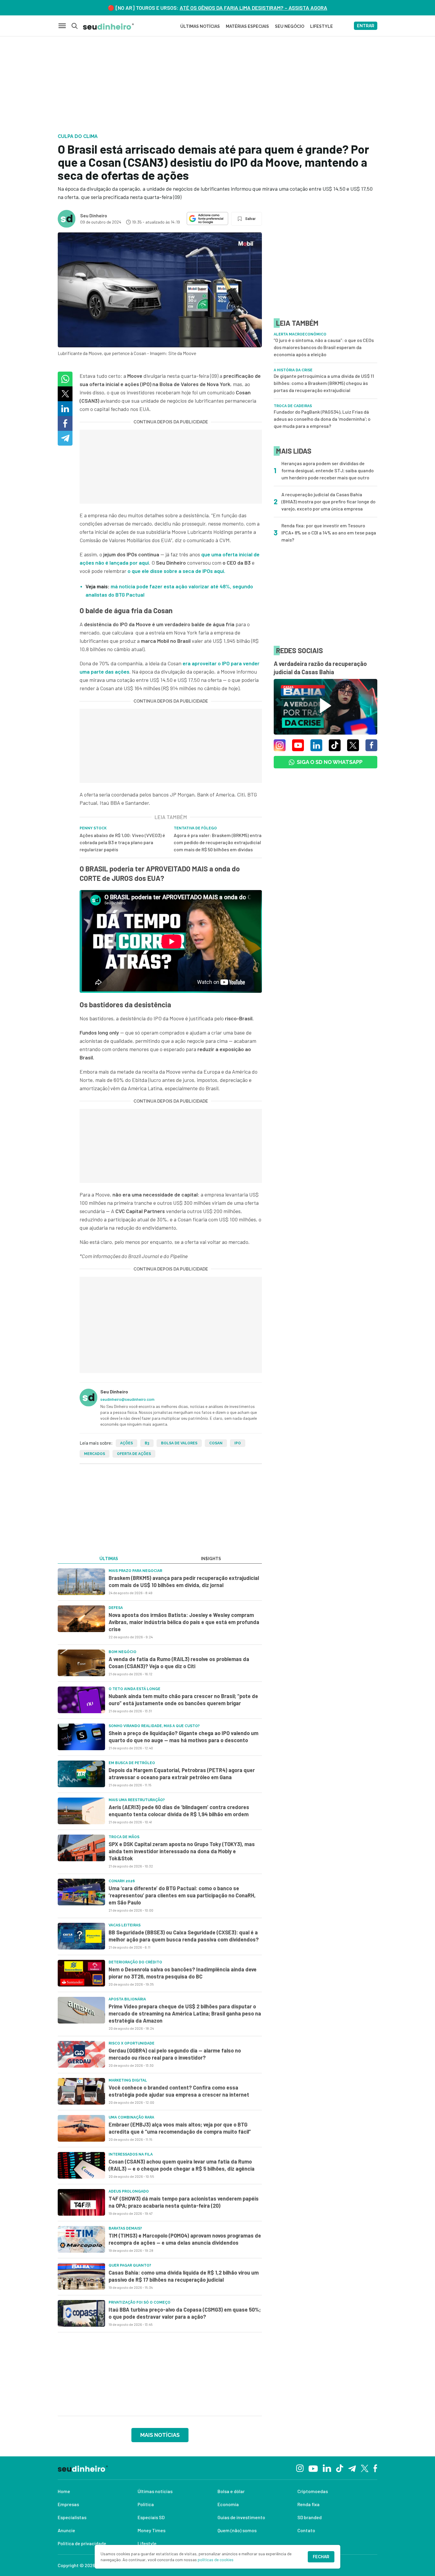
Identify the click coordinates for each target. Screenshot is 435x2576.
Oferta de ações (134, 1454)
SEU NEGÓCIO (290, 26)
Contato (306, 2530)
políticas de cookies (216, 2560)
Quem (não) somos (237, 2530)
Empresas (68, 2504)
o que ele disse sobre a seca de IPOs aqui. (176, 571)
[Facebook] (375, 2468)
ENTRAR (366, 26)
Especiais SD (151, 2517)
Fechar (321, 2557)
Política (146, 2504)
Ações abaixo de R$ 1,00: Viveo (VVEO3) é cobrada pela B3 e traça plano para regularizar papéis (122, 842)
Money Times (152, 2530)
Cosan (216, 1443)
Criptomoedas (313, 2491)
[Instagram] (300, 2468)
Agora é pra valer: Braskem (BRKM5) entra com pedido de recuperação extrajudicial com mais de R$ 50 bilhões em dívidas (218, 842)
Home (64, 2491)
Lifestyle (147, 2543)
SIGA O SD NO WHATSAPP (330, 762)
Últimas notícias (155, 2491)
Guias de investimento (241, 2517)
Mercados (95, 1454)
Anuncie (66, 2530)
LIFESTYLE (322, 26)
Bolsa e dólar (231, 2491)
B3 (147, 1443)
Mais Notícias (160, 2435)
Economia (228, 2504)
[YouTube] (313, 2468)
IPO (238, 1443)
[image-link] (81, 1582)
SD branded (310, 2517)
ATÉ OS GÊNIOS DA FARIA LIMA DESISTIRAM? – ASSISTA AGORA (253, 8)
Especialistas (72, 2517)
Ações (127, 1443)
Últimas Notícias (200, 26)
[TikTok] (340, 2468)
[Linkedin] (327, 2468)
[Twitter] (365, 2468)
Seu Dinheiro (94, 215)
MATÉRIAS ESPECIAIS (247, 26)
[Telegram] (352, 2468)
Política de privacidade (82, 2543)
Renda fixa (308, 2504)
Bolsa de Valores (179, 1443)
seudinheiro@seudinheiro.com (127, 1399)
